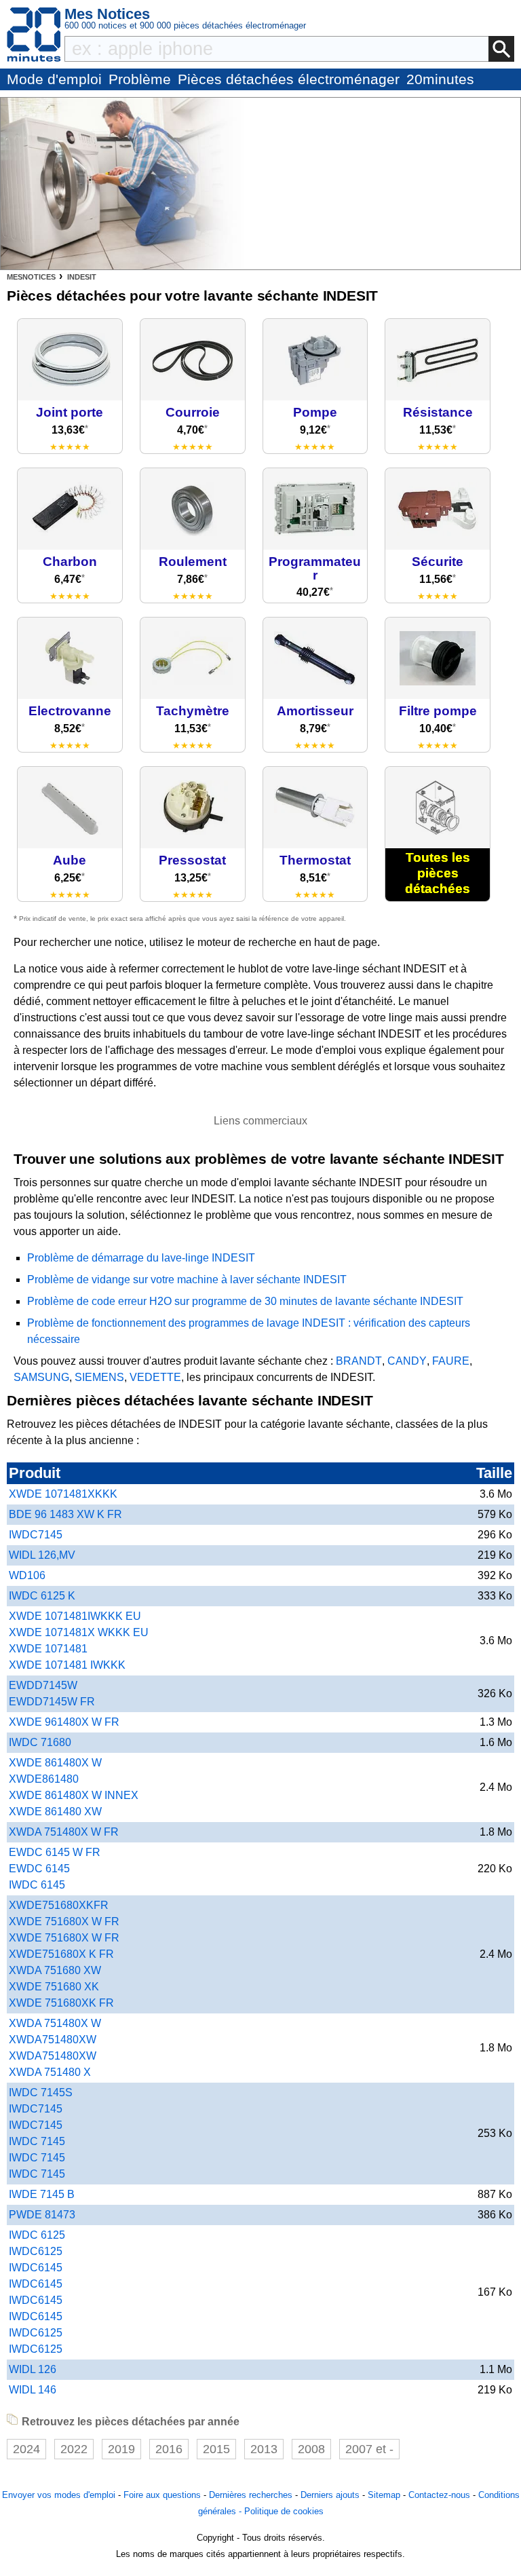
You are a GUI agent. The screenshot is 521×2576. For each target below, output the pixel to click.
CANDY (407, 1361)
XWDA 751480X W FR (64, 1832)
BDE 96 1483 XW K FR (65, 1514)
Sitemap (384, 2495)
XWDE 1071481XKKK (63, 1494)
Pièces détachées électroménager (289, 79)
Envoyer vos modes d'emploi (59, 2495)
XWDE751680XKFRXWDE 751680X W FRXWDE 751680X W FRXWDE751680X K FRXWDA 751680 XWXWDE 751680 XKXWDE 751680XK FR (64, 1954)
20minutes (440, 79)
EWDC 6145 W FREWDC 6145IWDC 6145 (55, 1869)
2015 (216, 2449)
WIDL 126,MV (42, 1555)
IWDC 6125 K (42, 1596)
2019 (121, 2449)
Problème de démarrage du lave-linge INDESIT (141, 1258)
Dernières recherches (251, 2495)
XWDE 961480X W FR (64, 1722)
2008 (311, 2449)
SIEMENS (99, 1377)
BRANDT (359, 1361)
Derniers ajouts (330, 2495)
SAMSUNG (41, 1377)
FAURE (451, 1361)
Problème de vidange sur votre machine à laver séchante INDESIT (187, 1280)
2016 (169, 2449)
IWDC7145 (36, 1535)
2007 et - (369, 2449)
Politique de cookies (284, 2511)
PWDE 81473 (42, 2215)
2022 (74, 2449)
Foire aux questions (162, 2495)
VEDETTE (155, 1377)
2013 (264, 2449)
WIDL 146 (33, 2390)
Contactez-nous (439, 2495)
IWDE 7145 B (42, 2194)
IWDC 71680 (40, 1742)
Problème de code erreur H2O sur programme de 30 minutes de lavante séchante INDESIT (245, 1301)
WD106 (27, 1575)
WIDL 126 (33, 2369)
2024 (26, 2449)
